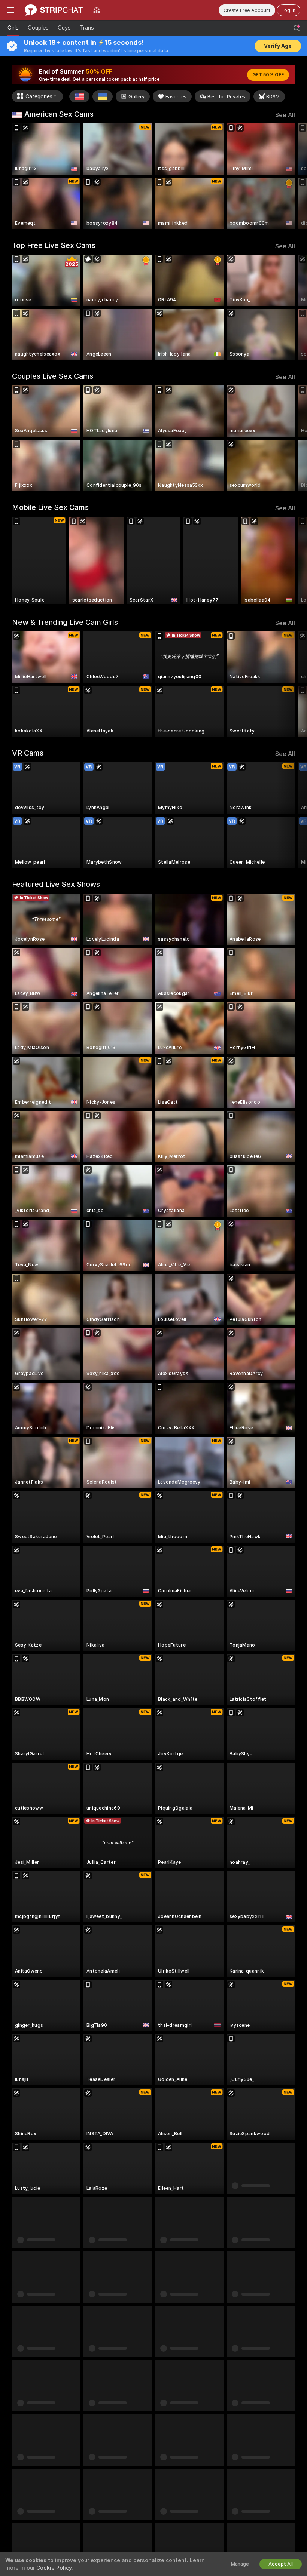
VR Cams (28, 753)
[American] (79, 96)
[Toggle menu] (10, 10)
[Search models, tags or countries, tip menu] (297, 28)
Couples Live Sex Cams (53, 376)
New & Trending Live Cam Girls (65, 622)
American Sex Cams (59, 114)
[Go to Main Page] (54, 10)
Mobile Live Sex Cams (50, 507)
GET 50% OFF (268, 75)
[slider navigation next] (292, 176)
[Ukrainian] (103, 96)
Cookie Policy (54, 2568)
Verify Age (278, 46)
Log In (288, 10)
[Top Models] (97, 10)
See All (285, 115)
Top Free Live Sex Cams (54, 245)
